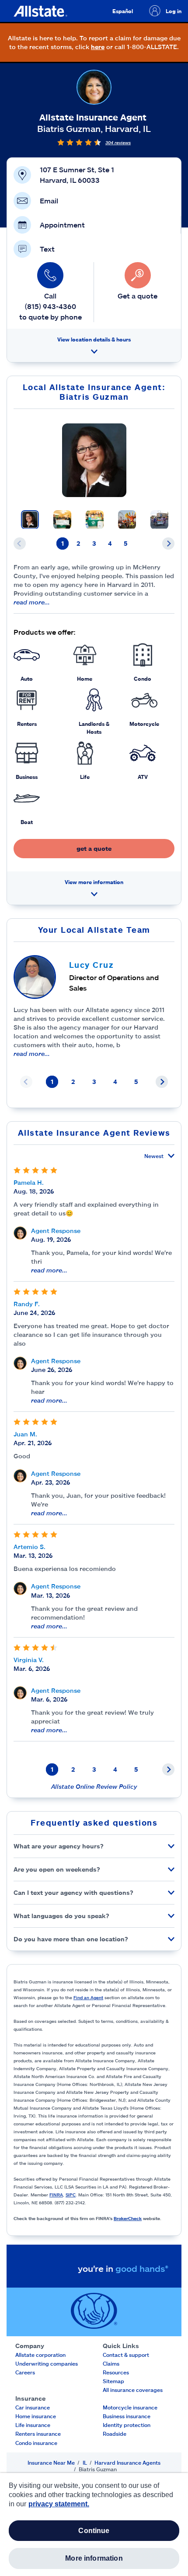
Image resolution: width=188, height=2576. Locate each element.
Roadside (115, 2434)
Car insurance (33, 2407)
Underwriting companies (47, 2363)
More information (94, 2558)
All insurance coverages (133, 2390)
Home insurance (36, 2416)
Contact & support (126, 2355)
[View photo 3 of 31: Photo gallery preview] (95, 520)
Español (123, 11)
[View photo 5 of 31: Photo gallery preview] (159, 520)
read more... (32, 602)
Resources (116, 2372)
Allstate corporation (40, 2355)
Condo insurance (36, 2443)
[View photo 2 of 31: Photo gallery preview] (62, 520)
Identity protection (127, 2425)
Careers (25, 2372)
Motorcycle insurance (130, 2407)
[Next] (168, 544)
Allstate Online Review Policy (94, 1786)
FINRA (56, 2195)
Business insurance (127, 2416)
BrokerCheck (128, 2218)
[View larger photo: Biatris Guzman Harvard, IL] (94, 460)
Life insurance (33, 2425)
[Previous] (20, 544)
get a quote (94, 848)
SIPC (71, 2195)
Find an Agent (88, 1997)
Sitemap (113, 2381)
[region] (94, 2524)
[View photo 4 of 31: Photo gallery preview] (127, 520)
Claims (111, 2363)
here (98, 47)
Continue (94, 2531)
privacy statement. (59, 2504)
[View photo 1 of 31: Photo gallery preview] (30, 520)
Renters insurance (38, 2434)
